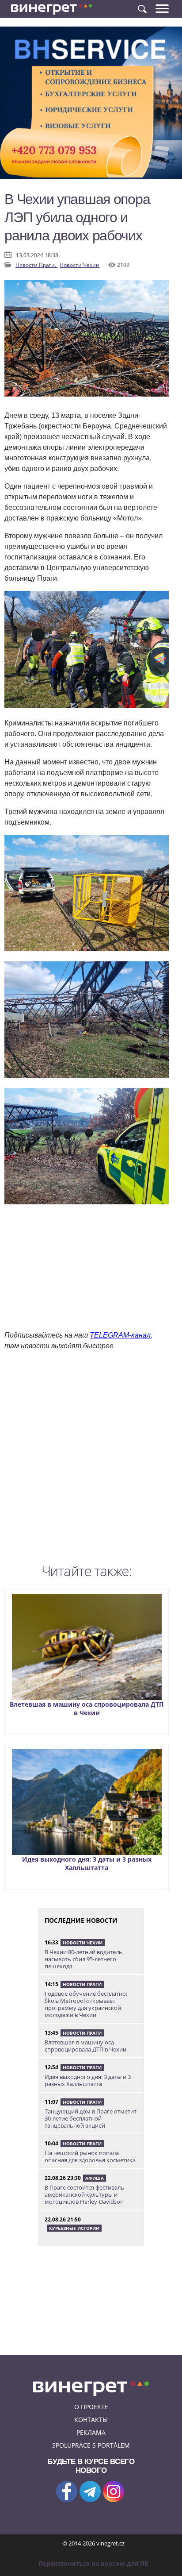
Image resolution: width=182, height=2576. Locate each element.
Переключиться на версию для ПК (93, 2563)
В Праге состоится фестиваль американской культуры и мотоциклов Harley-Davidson (84, 2194)
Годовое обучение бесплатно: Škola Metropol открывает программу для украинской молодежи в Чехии (86, 2004)
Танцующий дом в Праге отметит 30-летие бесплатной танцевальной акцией (91, 2118)
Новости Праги (82, 1984)
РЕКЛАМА (91, 2432)
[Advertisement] (91, 1459)
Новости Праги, (36, 265)
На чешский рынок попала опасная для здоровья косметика (90, 2156)
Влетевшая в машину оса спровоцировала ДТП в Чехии (87, 1708)
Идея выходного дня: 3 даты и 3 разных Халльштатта (87, 1863)
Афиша (95, 2178)
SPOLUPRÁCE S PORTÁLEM (91, 2445)
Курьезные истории (74, 2228)
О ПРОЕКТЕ (91, 2407)
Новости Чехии (80, 265)
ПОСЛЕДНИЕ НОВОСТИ (81, 1920)
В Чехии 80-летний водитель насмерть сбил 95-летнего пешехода (83, 1959)
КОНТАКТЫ (91, 2420)
